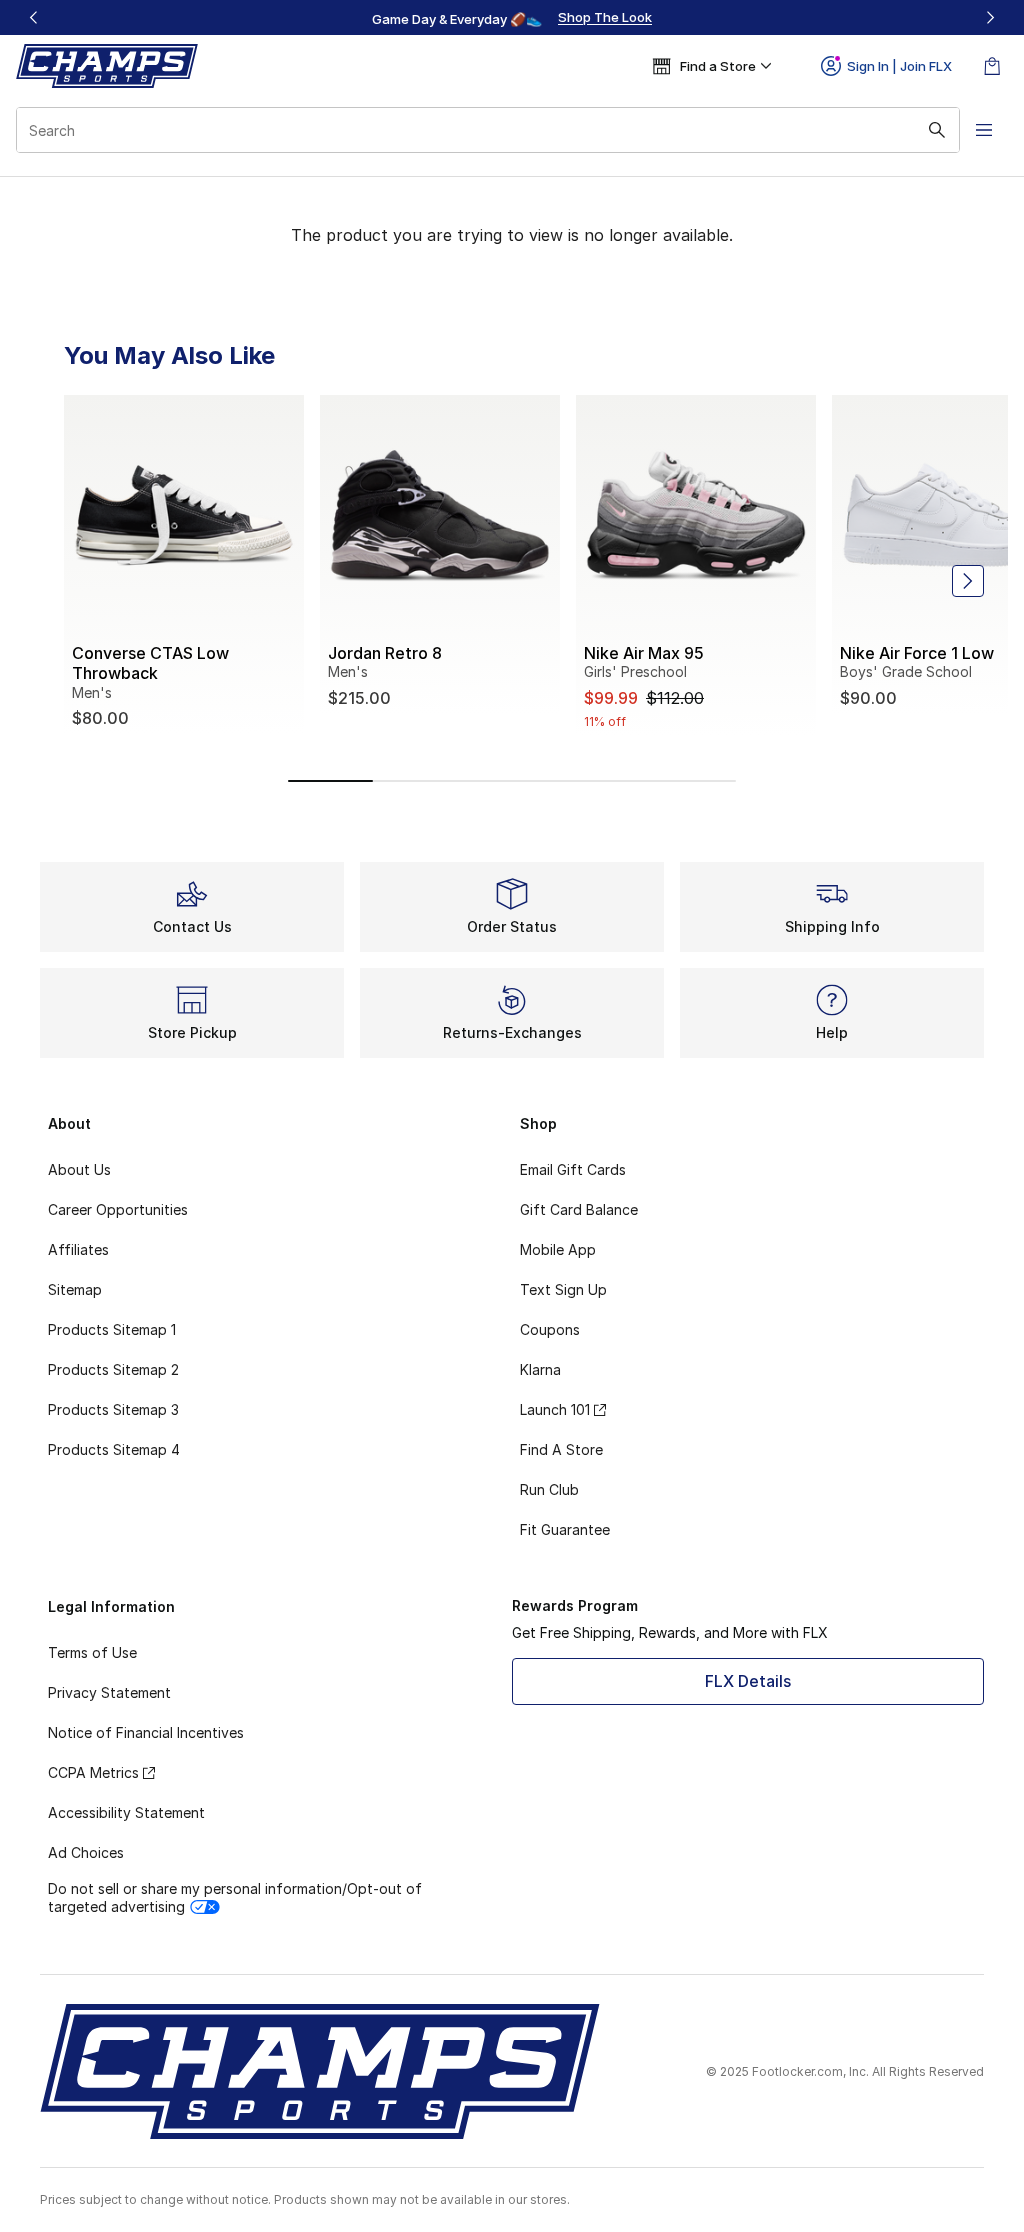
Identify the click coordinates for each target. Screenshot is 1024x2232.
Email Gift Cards (573, 1169)
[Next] (990, 17)
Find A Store (561, 1449)
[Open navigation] (984, 130)
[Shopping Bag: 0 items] (992, 66)
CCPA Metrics (93, 1772)
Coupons (550, 1329)
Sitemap (75, 1289)
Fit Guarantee (565, 1529)
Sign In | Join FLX (899, 66)
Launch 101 (555, 1409)
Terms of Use (92, 1652)
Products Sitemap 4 (114, 1449)
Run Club (549, 1489)
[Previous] (34, 17)
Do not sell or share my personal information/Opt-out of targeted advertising (235, 1897)
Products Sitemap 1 (112, 1329)
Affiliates (78, 1249)
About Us (79, 1169)
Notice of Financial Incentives (146, 1732)
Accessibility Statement (126, 1812)
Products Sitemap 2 (113, 1369)
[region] (512, 18)
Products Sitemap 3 (113, 1409)
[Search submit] (937, 130)
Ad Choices (86, 1852)
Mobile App (558, 1249)
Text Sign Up (563, 1289)
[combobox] (488, 130)
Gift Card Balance (579, 1209)
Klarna (540, 1369)
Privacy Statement (109, 1692)
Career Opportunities (118, 1209)
